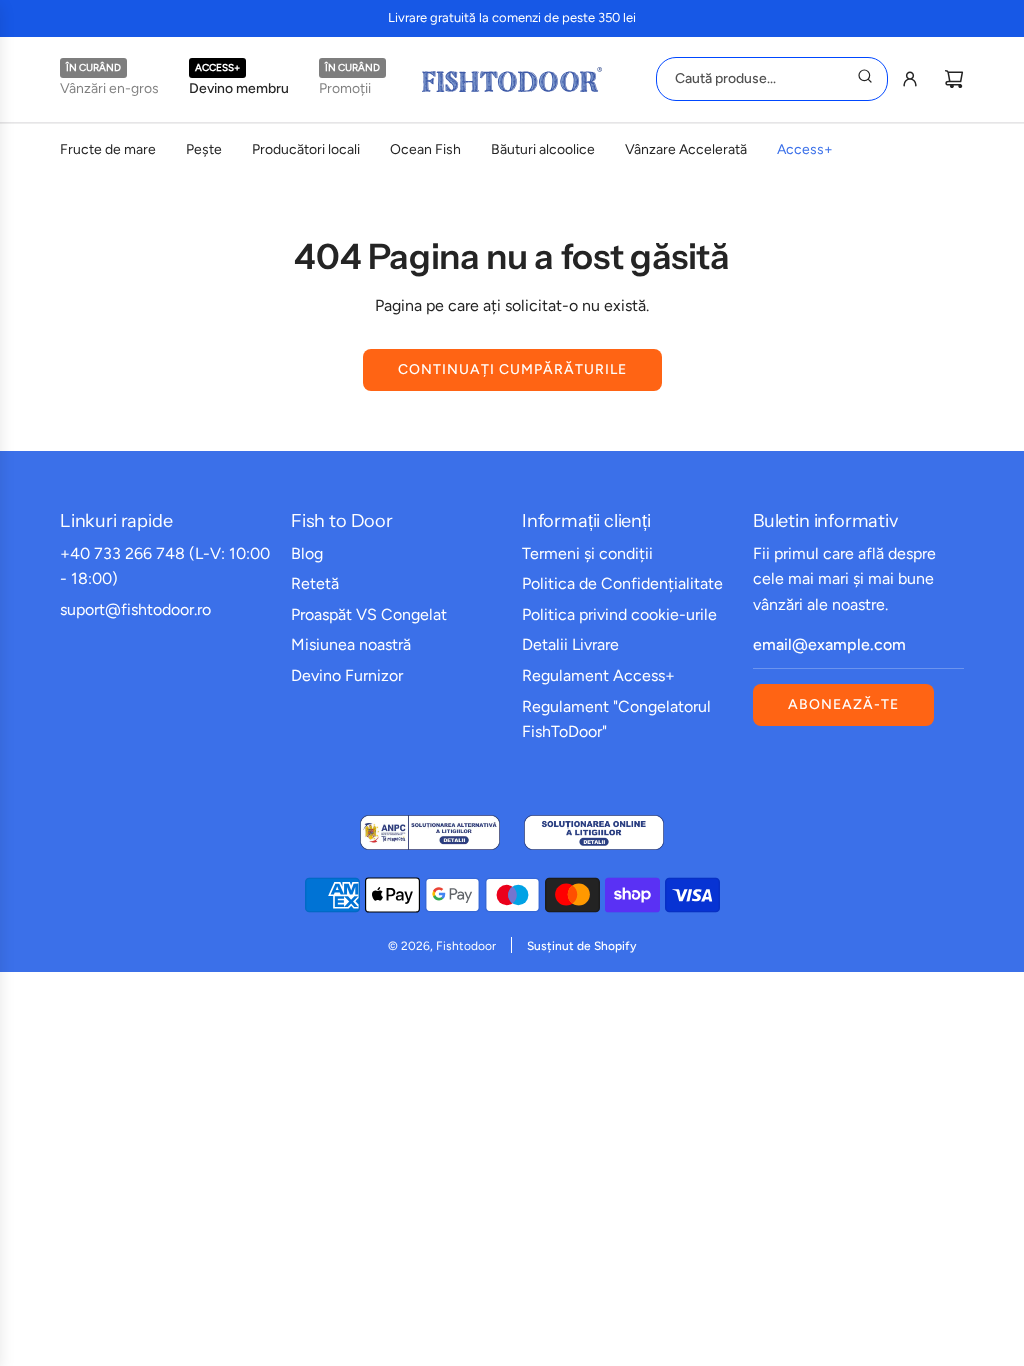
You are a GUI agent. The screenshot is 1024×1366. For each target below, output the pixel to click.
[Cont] (910, 79)
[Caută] (865, 79)
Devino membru (239, 88)
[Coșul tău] (954, 79)
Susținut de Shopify (581, 946)
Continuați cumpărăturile (512, 369)
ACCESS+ (217, 67)
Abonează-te (843, 704)
